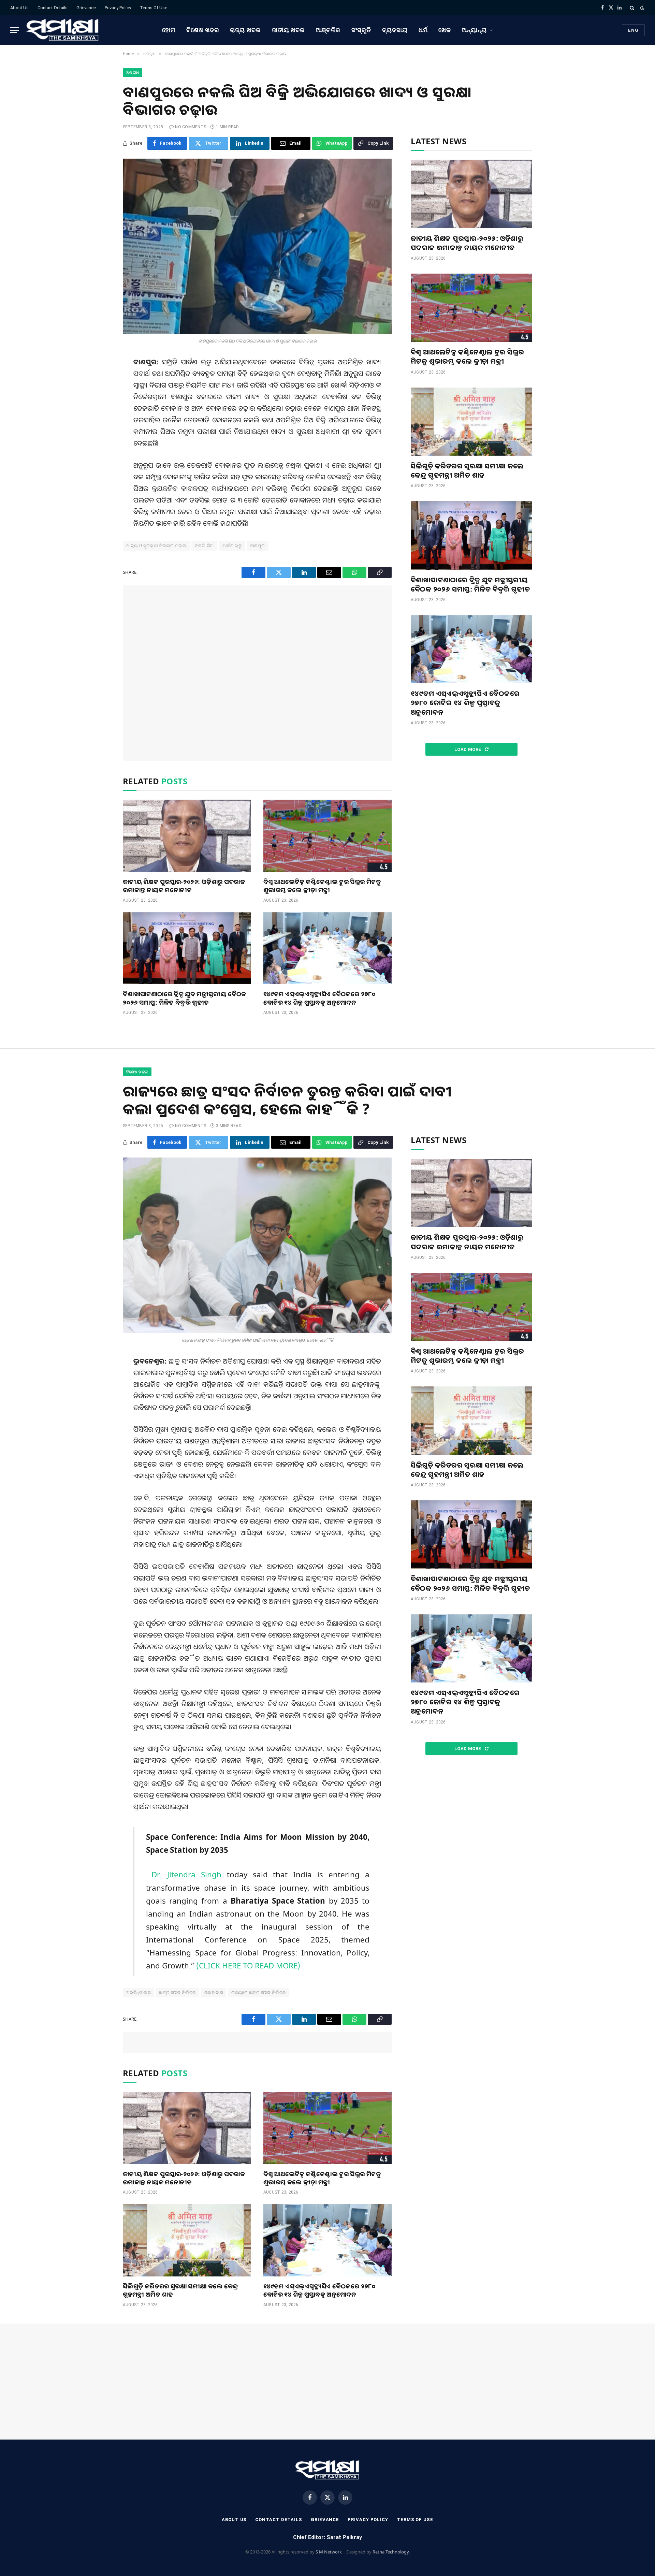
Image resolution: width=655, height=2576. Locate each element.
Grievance (86, 8)
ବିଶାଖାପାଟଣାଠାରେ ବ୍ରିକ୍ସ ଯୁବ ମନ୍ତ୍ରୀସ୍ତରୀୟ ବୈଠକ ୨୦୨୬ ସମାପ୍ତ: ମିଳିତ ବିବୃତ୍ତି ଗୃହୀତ (185, 998)
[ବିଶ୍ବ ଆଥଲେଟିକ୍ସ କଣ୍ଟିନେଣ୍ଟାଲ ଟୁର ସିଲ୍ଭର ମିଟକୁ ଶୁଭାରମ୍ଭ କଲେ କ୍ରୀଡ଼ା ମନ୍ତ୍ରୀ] (327, 836)
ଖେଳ (445, 30)
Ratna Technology (391, 2552)
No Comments (191, 127)
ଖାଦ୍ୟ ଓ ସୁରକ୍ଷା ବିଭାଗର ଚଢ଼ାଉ (156, 546)
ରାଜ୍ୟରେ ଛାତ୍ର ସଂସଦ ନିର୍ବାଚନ (259, 1992)
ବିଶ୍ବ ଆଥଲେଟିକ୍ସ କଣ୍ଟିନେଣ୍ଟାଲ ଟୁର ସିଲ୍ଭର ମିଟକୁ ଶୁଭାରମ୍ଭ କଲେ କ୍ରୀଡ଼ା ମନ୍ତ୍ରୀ (322, 886)
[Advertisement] (257, 673)
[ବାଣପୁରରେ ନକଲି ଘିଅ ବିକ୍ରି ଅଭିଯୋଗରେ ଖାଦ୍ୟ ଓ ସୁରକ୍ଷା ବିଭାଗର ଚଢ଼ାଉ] (257, 246)
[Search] (632, 8)
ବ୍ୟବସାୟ (395, 30)
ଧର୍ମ (423, 30)
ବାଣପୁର (258, 546)
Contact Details (53, 8)
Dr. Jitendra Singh (186, 1874)
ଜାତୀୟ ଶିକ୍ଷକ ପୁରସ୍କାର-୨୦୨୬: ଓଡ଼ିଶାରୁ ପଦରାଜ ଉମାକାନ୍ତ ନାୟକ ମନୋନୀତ (184, 886)
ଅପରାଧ (133, 73)
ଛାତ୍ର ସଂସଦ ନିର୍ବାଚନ (177, 1992)
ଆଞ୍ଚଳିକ (328, 30)
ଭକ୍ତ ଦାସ (214, 1992)
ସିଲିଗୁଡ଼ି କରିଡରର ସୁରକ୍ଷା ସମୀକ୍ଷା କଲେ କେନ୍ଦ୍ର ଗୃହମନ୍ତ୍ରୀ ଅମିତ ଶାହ (467, 470)
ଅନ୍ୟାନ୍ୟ (474, 30)
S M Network (329, 2552)
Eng (633, 30)
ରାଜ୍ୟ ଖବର (245, 30)
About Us (19, 8)
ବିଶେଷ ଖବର (203, 30)
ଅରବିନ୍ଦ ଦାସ (138, 1992)
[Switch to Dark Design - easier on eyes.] (642, 8)
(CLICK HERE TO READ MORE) (248, 1966)
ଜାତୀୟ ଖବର (288, 30)
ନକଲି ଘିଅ (204, 546)
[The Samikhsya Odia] (63, 30)
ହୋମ (169, 30)
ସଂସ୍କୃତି (361, 30)
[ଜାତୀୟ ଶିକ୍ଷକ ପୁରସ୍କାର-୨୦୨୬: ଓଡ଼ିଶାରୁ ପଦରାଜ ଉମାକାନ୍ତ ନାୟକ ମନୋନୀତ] (187, 836)
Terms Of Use (154, 8)
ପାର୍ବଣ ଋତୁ (232, 546)
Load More (468, 749)
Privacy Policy (118, 8)
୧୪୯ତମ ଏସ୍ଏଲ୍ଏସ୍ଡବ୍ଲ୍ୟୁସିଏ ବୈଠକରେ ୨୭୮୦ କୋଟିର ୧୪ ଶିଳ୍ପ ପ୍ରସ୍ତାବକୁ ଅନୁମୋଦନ (319, 998)
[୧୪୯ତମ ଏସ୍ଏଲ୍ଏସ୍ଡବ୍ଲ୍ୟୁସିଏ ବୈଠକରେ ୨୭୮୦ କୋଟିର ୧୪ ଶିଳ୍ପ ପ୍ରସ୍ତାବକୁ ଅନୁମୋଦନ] (327, 948)
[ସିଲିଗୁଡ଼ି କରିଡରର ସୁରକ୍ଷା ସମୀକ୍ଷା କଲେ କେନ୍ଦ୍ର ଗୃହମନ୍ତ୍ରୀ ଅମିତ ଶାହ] (471, 422)
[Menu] (15, 30)
